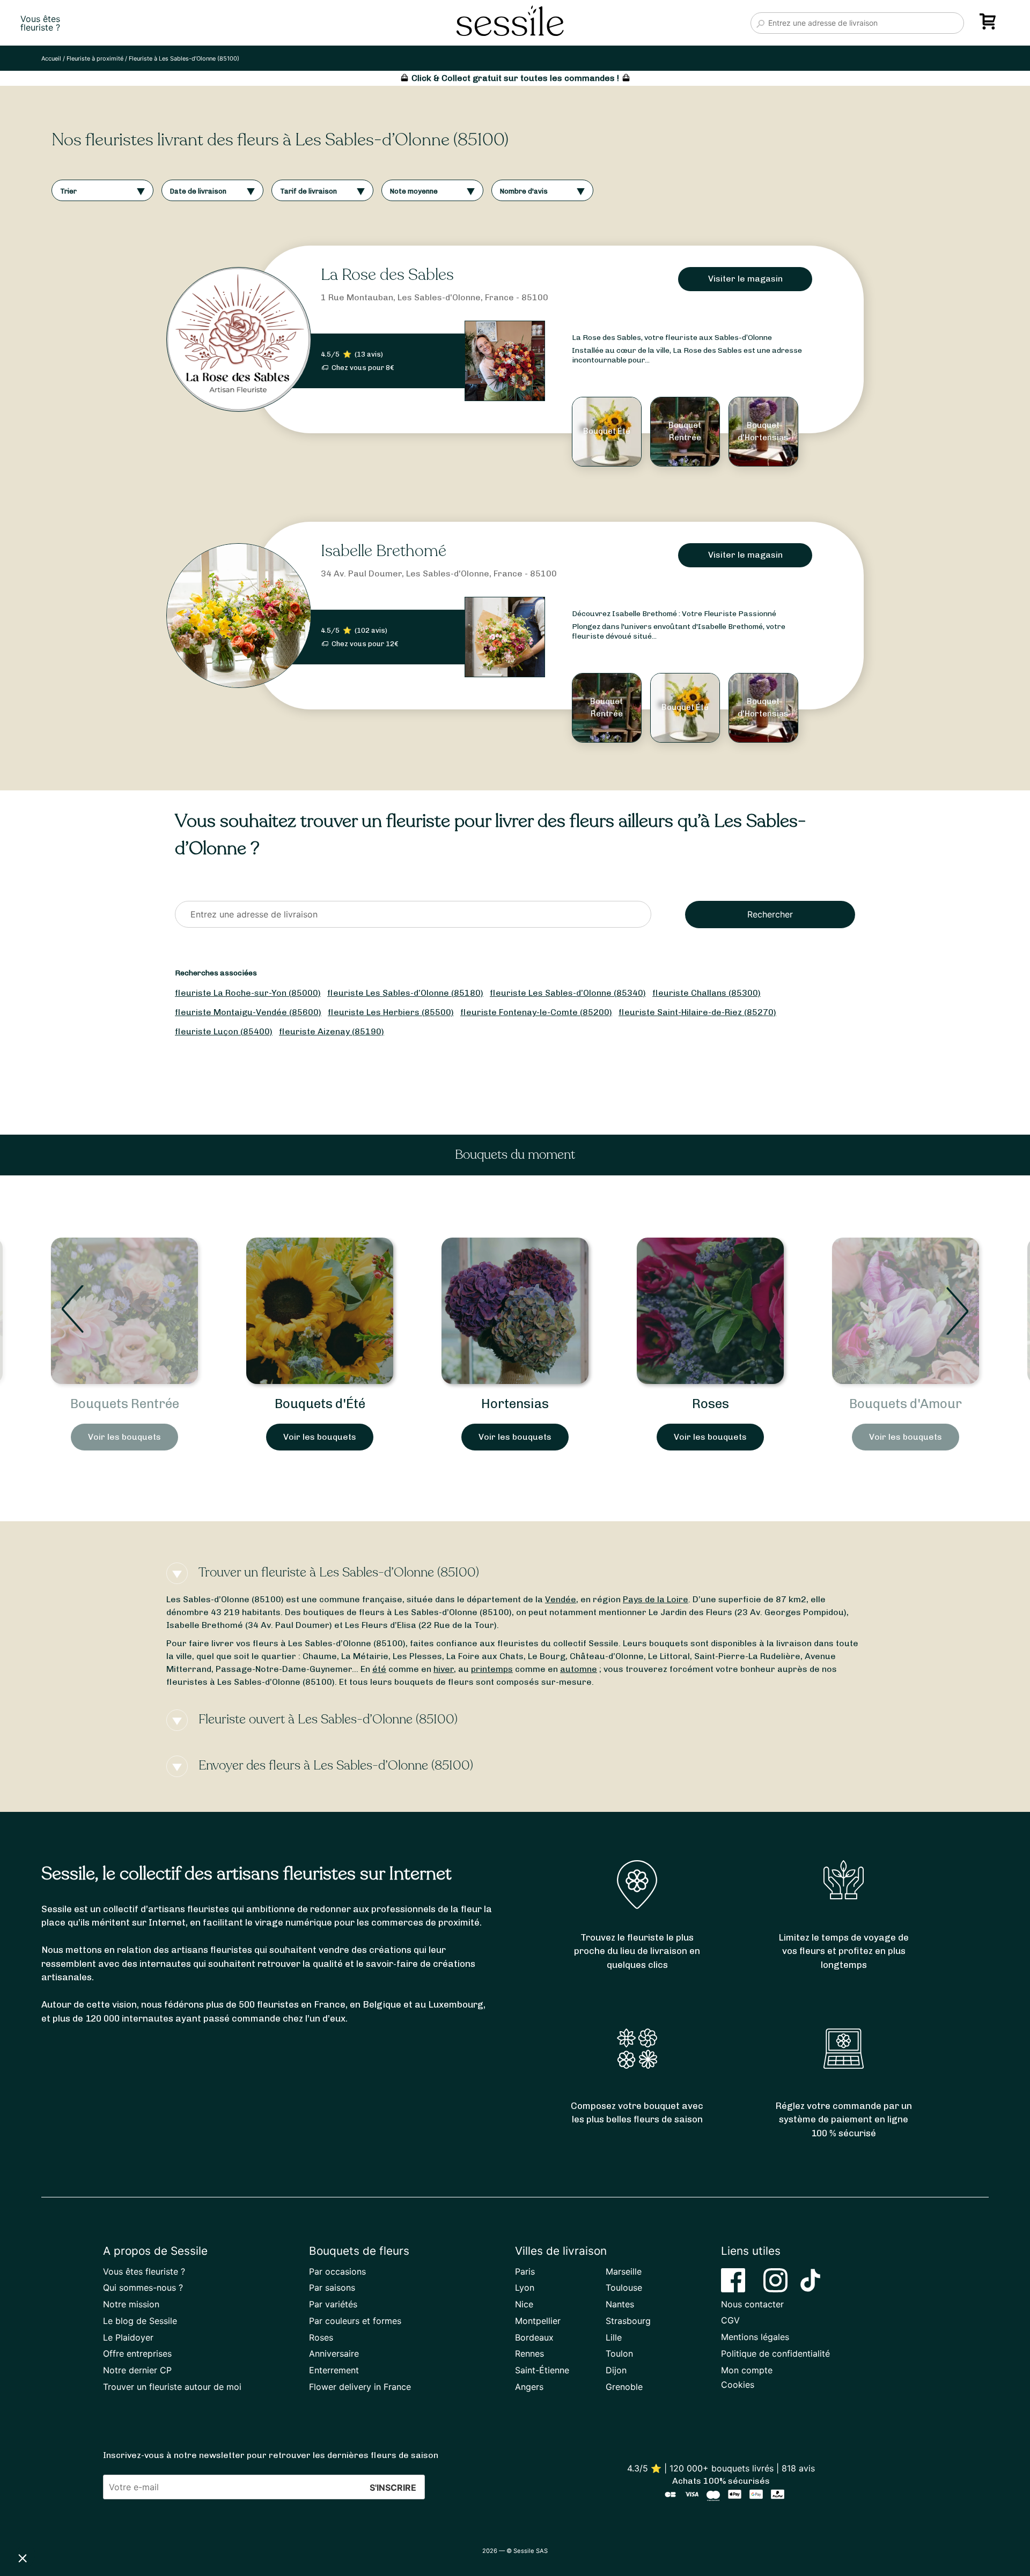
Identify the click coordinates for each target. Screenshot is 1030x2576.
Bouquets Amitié (906, 1404)
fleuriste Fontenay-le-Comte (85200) (536, 1012)
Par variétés (333, 2304)
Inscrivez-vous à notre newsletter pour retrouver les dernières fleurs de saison (271, 2455)
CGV (730, 2320)
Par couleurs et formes (355, 2321)
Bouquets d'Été (125, 1404)
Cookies (738, 2385)
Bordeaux (534, 2337)
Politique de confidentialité (775, 2353)
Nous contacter (752, 2304)
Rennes (529, 2353)
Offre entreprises (137, 2353)
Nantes (620, 2304)
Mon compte (747, 2370)
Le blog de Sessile (140, 2321)
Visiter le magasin (745, 279)
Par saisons (332, 2288)
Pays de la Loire (656, 1599)
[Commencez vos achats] (990, 25)
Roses (515, 1404)
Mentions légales (755, 2337)
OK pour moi (198, 2522)
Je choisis (123, 2522)
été (379, 1669)
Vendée (561, 1599)
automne (579, 1669)
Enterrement (334, 2370)
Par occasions (337, 2271)
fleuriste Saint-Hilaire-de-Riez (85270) (697, 1012)
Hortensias (320, 1404)
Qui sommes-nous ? (143, 2288)
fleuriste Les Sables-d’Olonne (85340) (568, 993)
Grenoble (624, 2387)
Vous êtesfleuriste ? (40, 23)
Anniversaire (334, 2353)
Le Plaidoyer (128, 2337)
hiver (444, 1669)
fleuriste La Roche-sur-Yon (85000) (248, 993)
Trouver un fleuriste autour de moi (172, 2387)
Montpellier (538, 2321)
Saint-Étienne (542, 2370)
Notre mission (131, 2304)
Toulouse (624, 2288)
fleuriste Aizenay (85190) (332, 1031)
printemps (492, 1669)
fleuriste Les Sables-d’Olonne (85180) (405, 993)
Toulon (619, 2353)
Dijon (616, 2370)
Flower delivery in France (360, 2387)
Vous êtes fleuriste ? (144, 2271)
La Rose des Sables (387, 275)
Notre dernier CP (137, 2370)
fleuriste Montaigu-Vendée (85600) (248, 1012)
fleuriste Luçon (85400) (224, 1031)
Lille (614, 2337)
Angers (529, 2387)
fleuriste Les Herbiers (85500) (391, 1012)
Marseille (624, 2271)
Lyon (525, 2288)
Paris (525, 2271)
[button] (23, 2558)
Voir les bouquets (124, 1437)
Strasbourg (628, 2321)
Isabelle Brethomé (384, 551)
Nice (524, 2304)
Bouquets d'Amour (710, 1404)
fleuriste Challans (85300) (707, 993)
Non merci (48, 2522)
